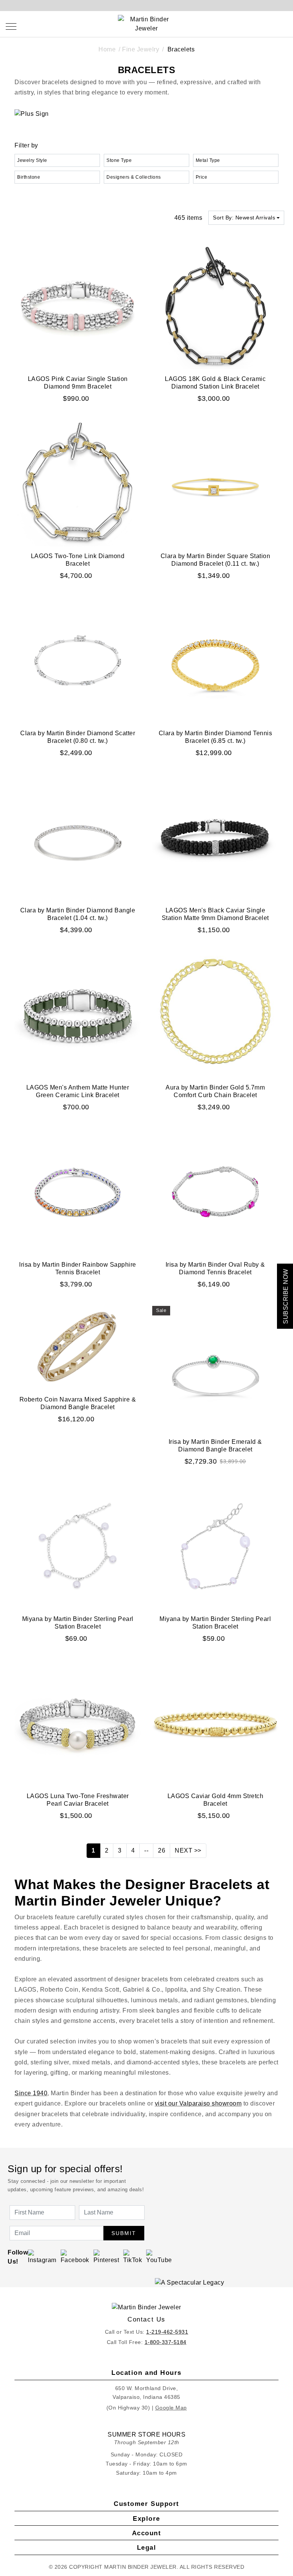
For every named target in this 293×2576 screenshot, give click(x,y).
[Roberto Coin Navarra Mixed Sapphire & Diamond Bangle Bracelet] (78, 1347)
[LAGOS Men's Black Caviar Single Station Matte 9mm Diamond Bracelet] (215, 837)
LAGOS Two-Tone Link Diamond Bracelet (78, 560)
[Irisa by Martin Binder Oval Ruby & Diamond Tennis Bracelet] (215, 1191)
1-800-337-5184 (166, 2342)
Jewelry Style (32, 160)
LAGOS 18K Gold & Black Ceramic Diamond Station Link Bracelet (215, 383)
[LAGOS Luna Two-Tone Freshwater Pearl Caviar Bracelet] (78, 1722)
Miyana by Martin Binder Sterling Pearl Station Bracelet (78, 1623)
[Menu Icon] (11, 26)
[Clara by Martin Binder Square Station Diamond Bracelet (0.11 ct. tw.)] (215, 483)
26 (162, 1850)
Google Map (171, 2408)
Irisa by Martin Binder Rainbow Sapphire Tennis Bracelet (78, 1268)
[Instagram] (42, 2257)
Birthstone (29, 177)
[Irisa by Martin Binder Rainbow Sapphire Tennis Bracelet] (78, 1191)
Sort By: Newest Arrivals (244, 218)
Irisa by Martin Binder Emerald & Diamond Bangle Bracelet (215, 1446)
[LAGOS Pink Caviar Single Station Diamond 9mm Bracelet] (78, 306)
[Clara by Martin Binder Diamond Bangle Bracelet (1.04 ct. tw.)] (78, 837)
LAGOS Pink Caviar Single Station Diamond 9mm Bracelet (78, 383)
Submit (124, 2233)
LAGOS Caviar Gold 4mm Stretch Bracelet (216, 1800)
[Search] (250, 26)
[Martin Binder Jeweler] (146, 2307)
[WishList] (267, 26)
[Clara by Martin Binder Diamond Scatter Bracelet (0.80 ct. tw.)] (78, 660)
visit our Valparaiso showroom (198, 2103)
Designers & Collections (134, 177)
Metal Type (208, 160)
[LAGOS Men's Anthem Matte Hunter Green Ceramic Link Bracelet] (78, 1014)
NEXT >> (188, 1850)
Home (107, 49)
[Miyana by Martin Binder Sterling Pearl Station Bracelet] (78, 1546)
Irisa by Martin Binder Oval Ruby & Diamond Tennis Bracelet (215, 1268)
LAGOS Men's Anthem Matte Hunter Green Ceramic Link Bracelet (78, 1091)
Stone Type (119, 160)
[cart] (284, 26)
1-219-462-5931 (167, 2332)
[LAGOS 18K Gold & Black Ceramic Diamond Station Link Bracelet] (215, 306)
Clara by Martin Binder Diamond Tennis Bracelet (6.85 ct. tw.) (216, 737)
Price (202, 177)
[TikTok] (133, 2257)
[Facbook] (75, 2257)
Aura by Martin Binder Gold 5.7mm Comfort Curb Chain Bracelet (215, 1091)
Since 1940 (31, 2093)
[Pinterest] (106, 2257)
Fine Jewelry (141, 49)
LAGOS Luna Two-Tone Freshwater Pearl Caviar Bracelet (78, 1800)
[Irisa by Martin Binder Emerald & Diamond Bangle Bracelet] (215, 1369)
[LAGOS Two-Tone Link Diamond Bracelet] (78, 483)
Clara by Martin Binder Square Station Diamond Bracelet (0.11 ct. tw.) (216, 560)
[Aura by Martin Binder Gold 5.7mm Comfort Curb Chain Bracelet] (215, 1014)
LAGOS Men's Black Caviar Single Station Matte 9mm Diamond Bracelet (215, 914)
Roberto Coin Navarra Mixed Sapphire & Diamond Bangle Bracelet (78, 1403)
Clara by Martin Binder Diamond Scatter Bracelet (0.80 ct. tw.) (78, 737)
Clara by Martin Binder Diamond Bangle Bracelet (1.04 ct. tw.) (78, 914)
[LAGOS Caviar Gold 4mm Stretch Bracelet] (215, 1722)
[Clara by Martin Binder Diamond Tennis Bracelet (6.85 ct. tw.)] (215, 660)
